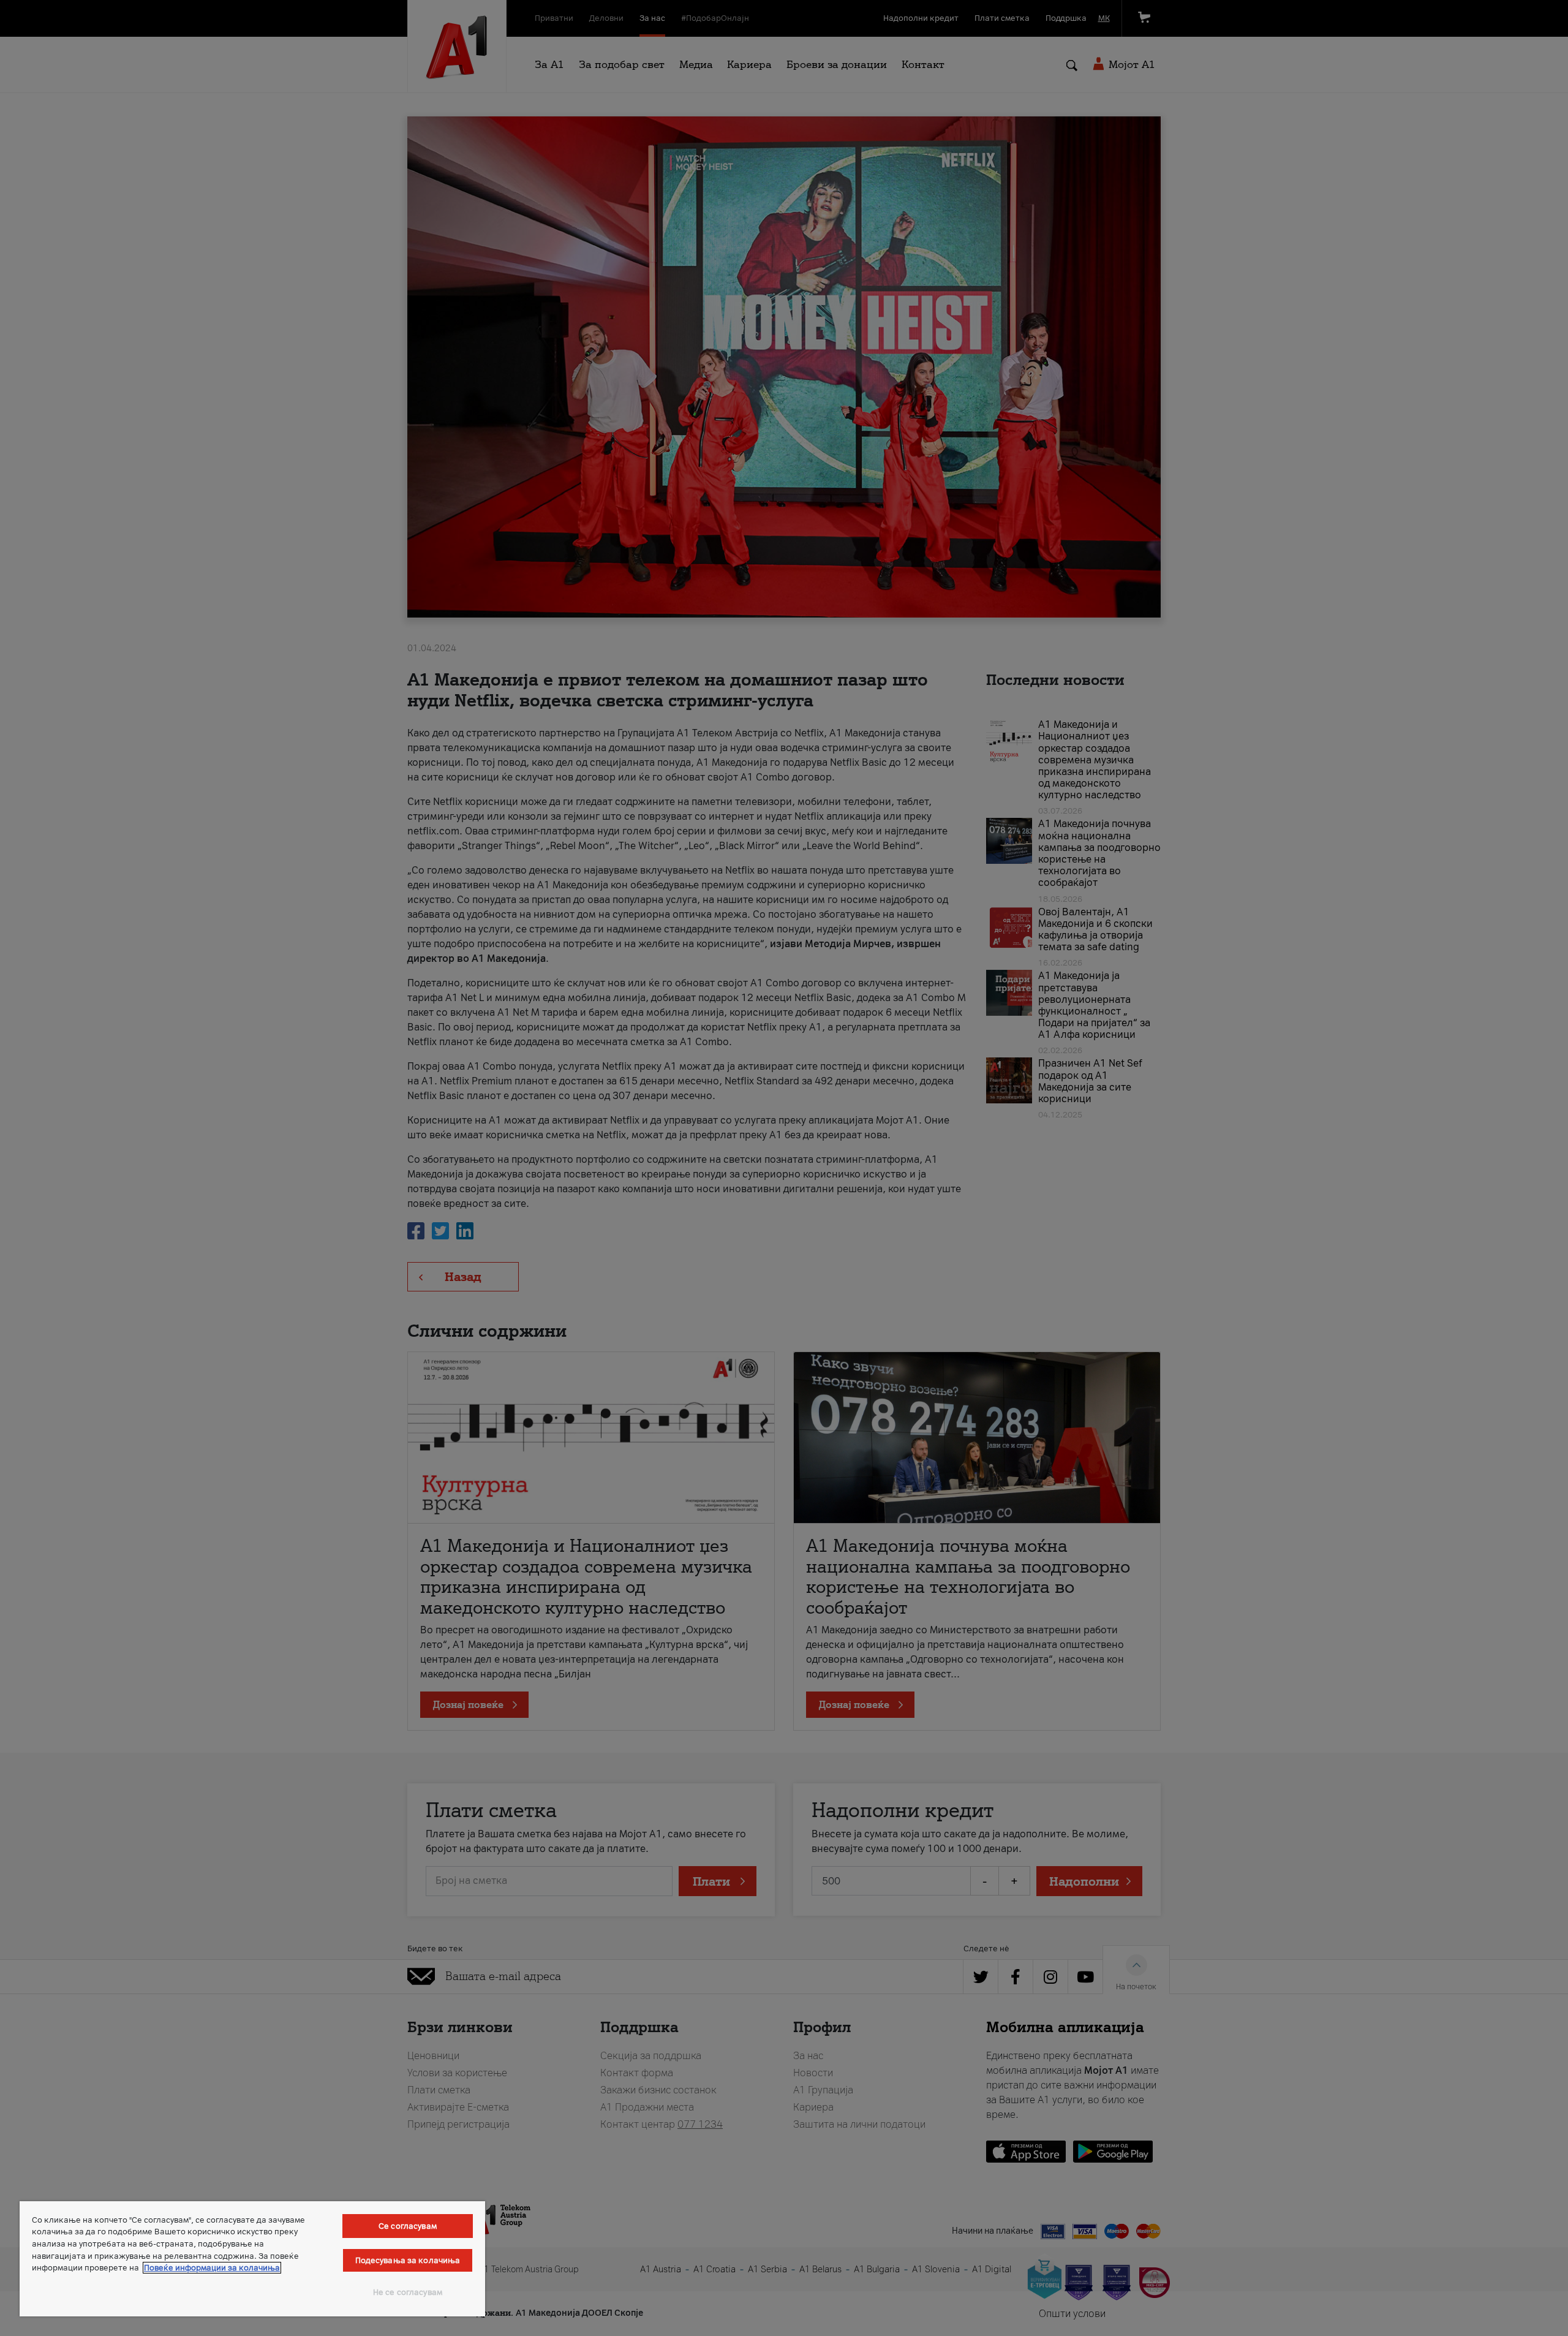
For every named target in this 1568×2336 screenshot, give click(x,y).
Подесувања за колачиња (408, 2260)
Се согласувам (408, 2226)
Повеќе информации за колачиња (212, 2268)
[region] (252, 2259)
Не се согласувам (408, 2292)
